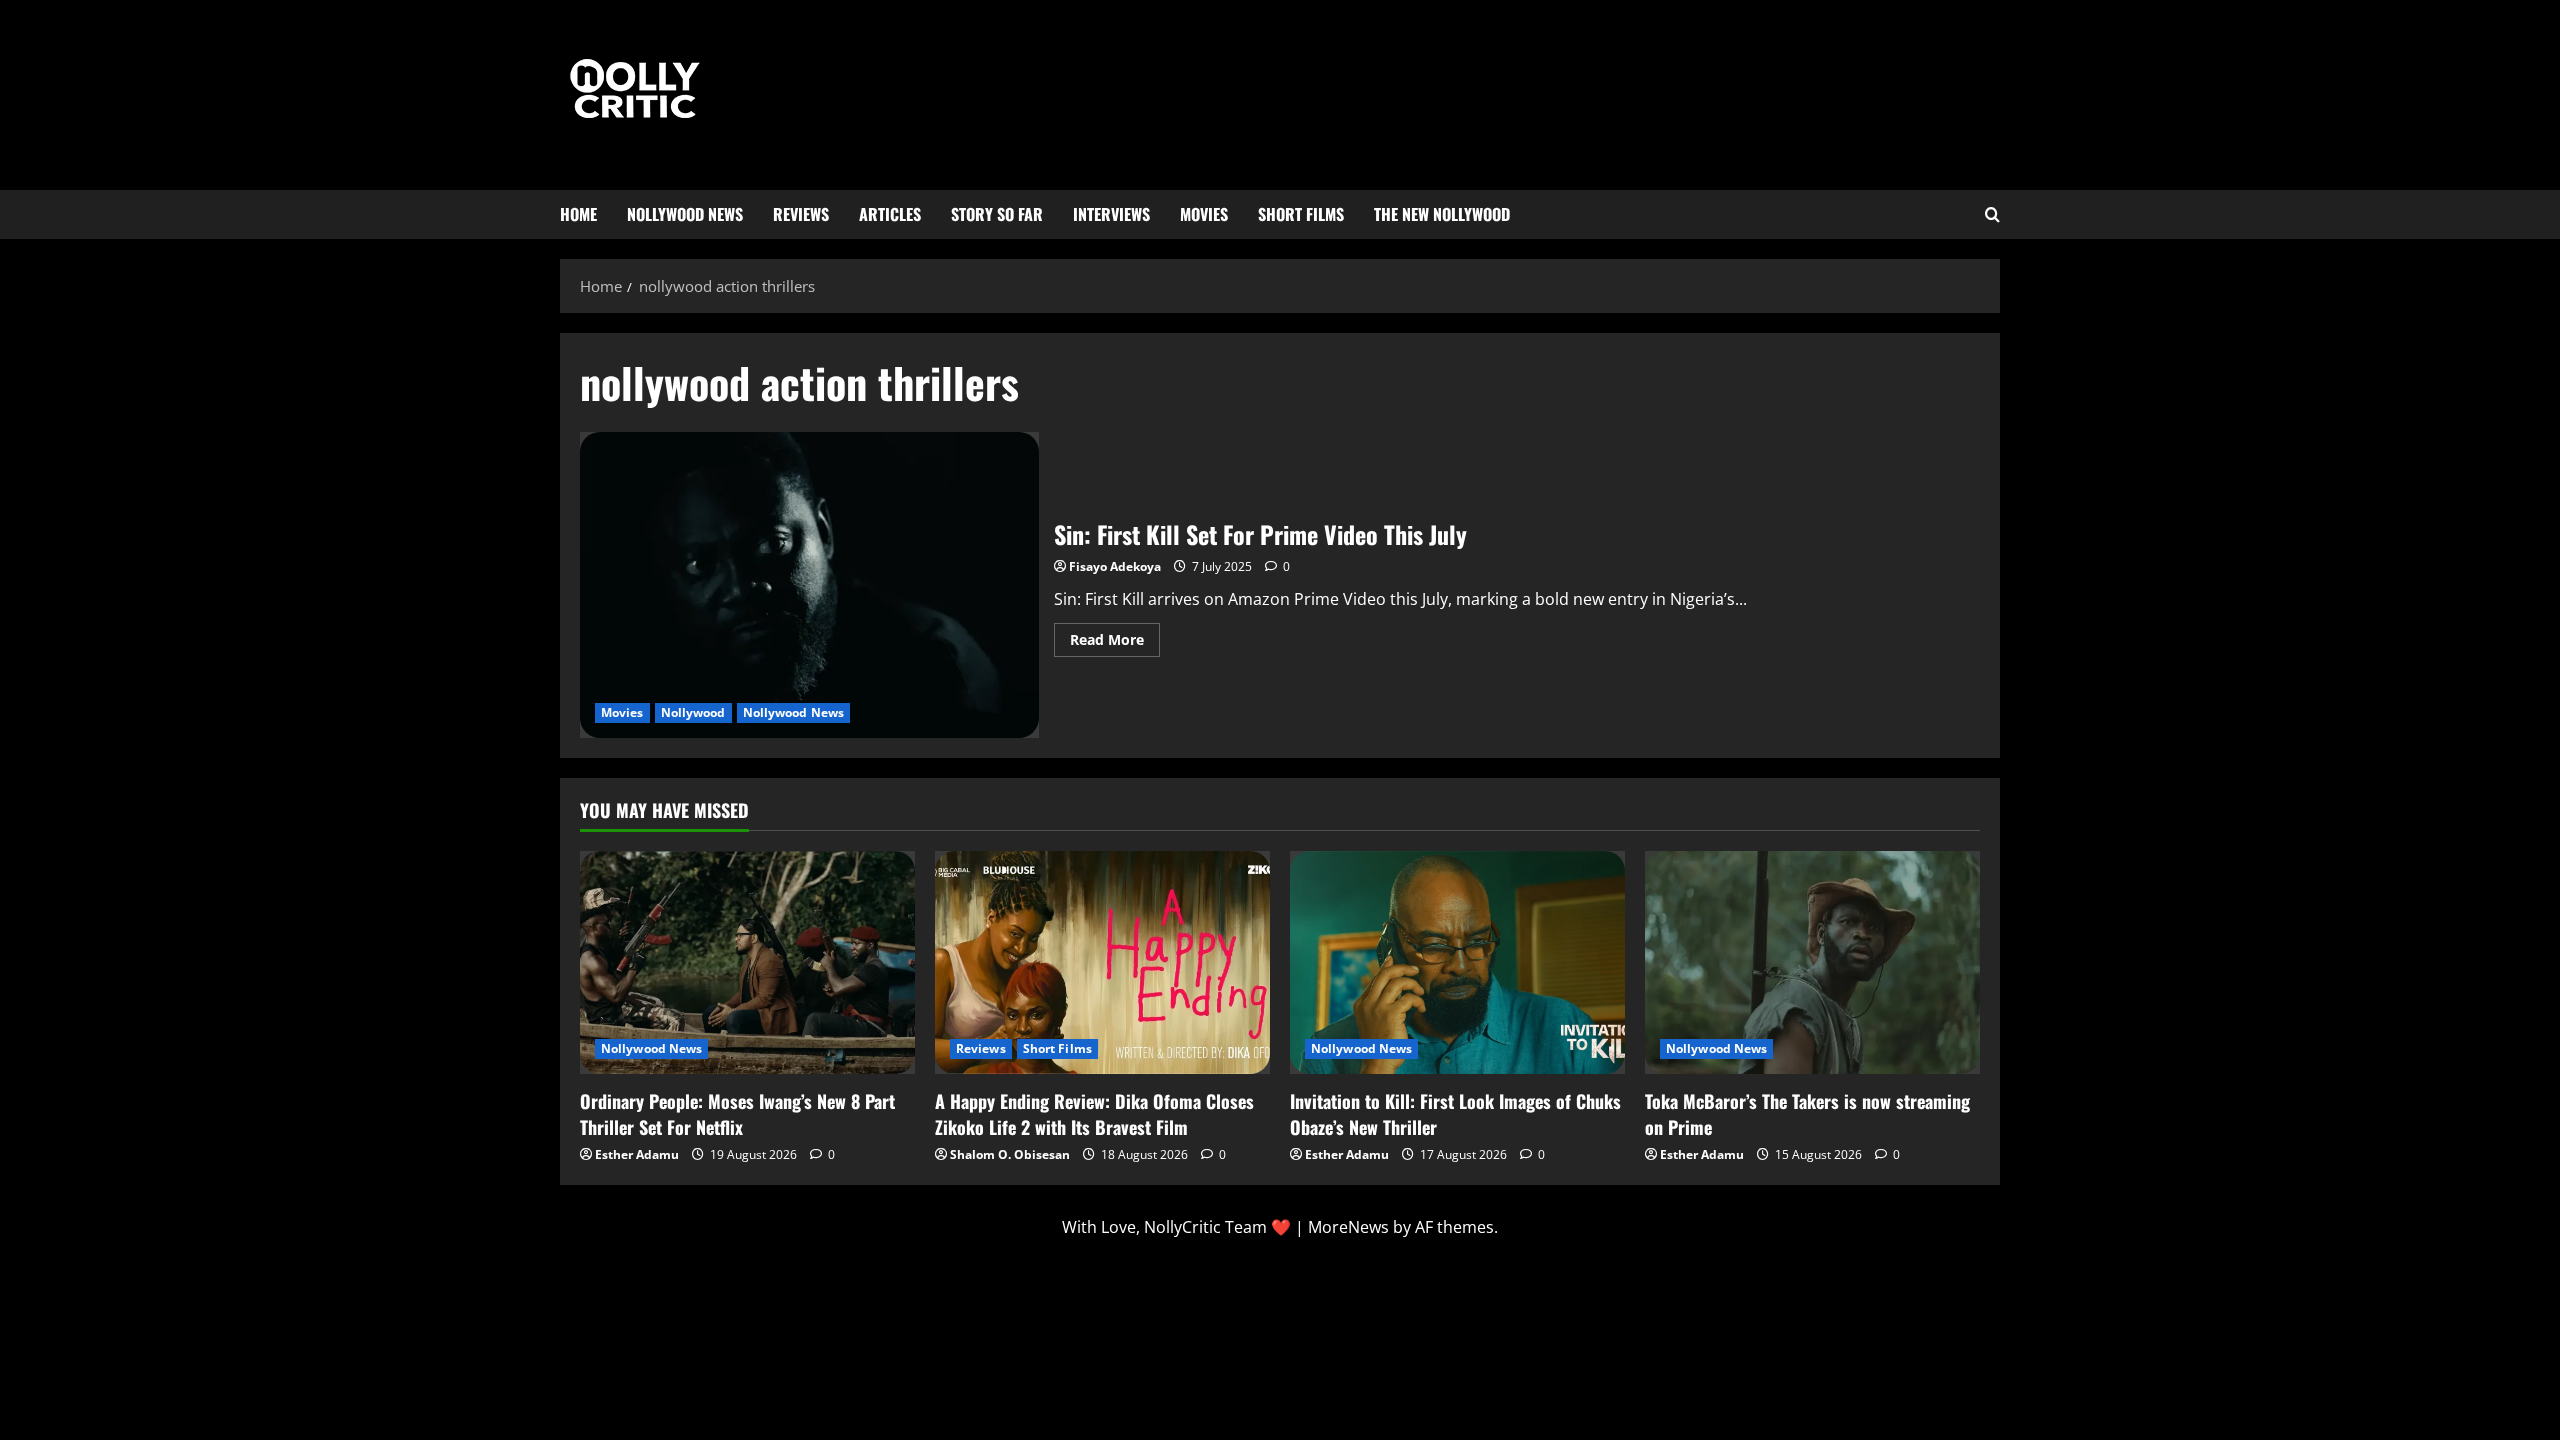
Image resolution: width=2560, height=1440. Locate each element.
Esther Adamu (637, 1154)
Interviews (1111, 214)
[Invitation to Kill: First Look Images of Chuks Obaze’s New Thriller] (1457, 962)
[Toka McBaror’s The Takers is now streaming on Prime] (1812, 962)
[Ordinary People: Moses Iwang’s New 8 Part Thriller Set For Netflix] (747, 962)
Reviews (801, 214)
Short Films (1301, 214)
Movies (1204, 214)
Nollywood (693, 712)
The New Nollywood (1442, 214)
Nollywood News (685, 214)
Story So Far (997, 214)
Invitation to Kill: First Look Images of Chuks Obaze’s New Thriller (1455, 1113)
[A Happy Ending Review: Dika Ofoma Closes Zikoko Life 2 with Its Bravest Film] (1102, 962)
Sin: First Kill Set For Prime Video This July (809, 585)
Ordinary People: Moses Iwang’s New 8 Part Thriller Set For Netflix (737, 1113)
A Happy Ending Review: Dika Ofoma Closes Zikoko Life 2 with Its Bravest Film (1094, 1113)
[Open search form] (1992, 215)
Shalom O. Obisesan (1010, 1154)
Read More (1115, 636)
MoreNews (1348, 1227)
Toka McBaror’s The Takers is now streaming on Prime (1807, 1113)
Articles (890, 214)
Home (578, 214)
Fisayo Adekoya (1115, 566)
